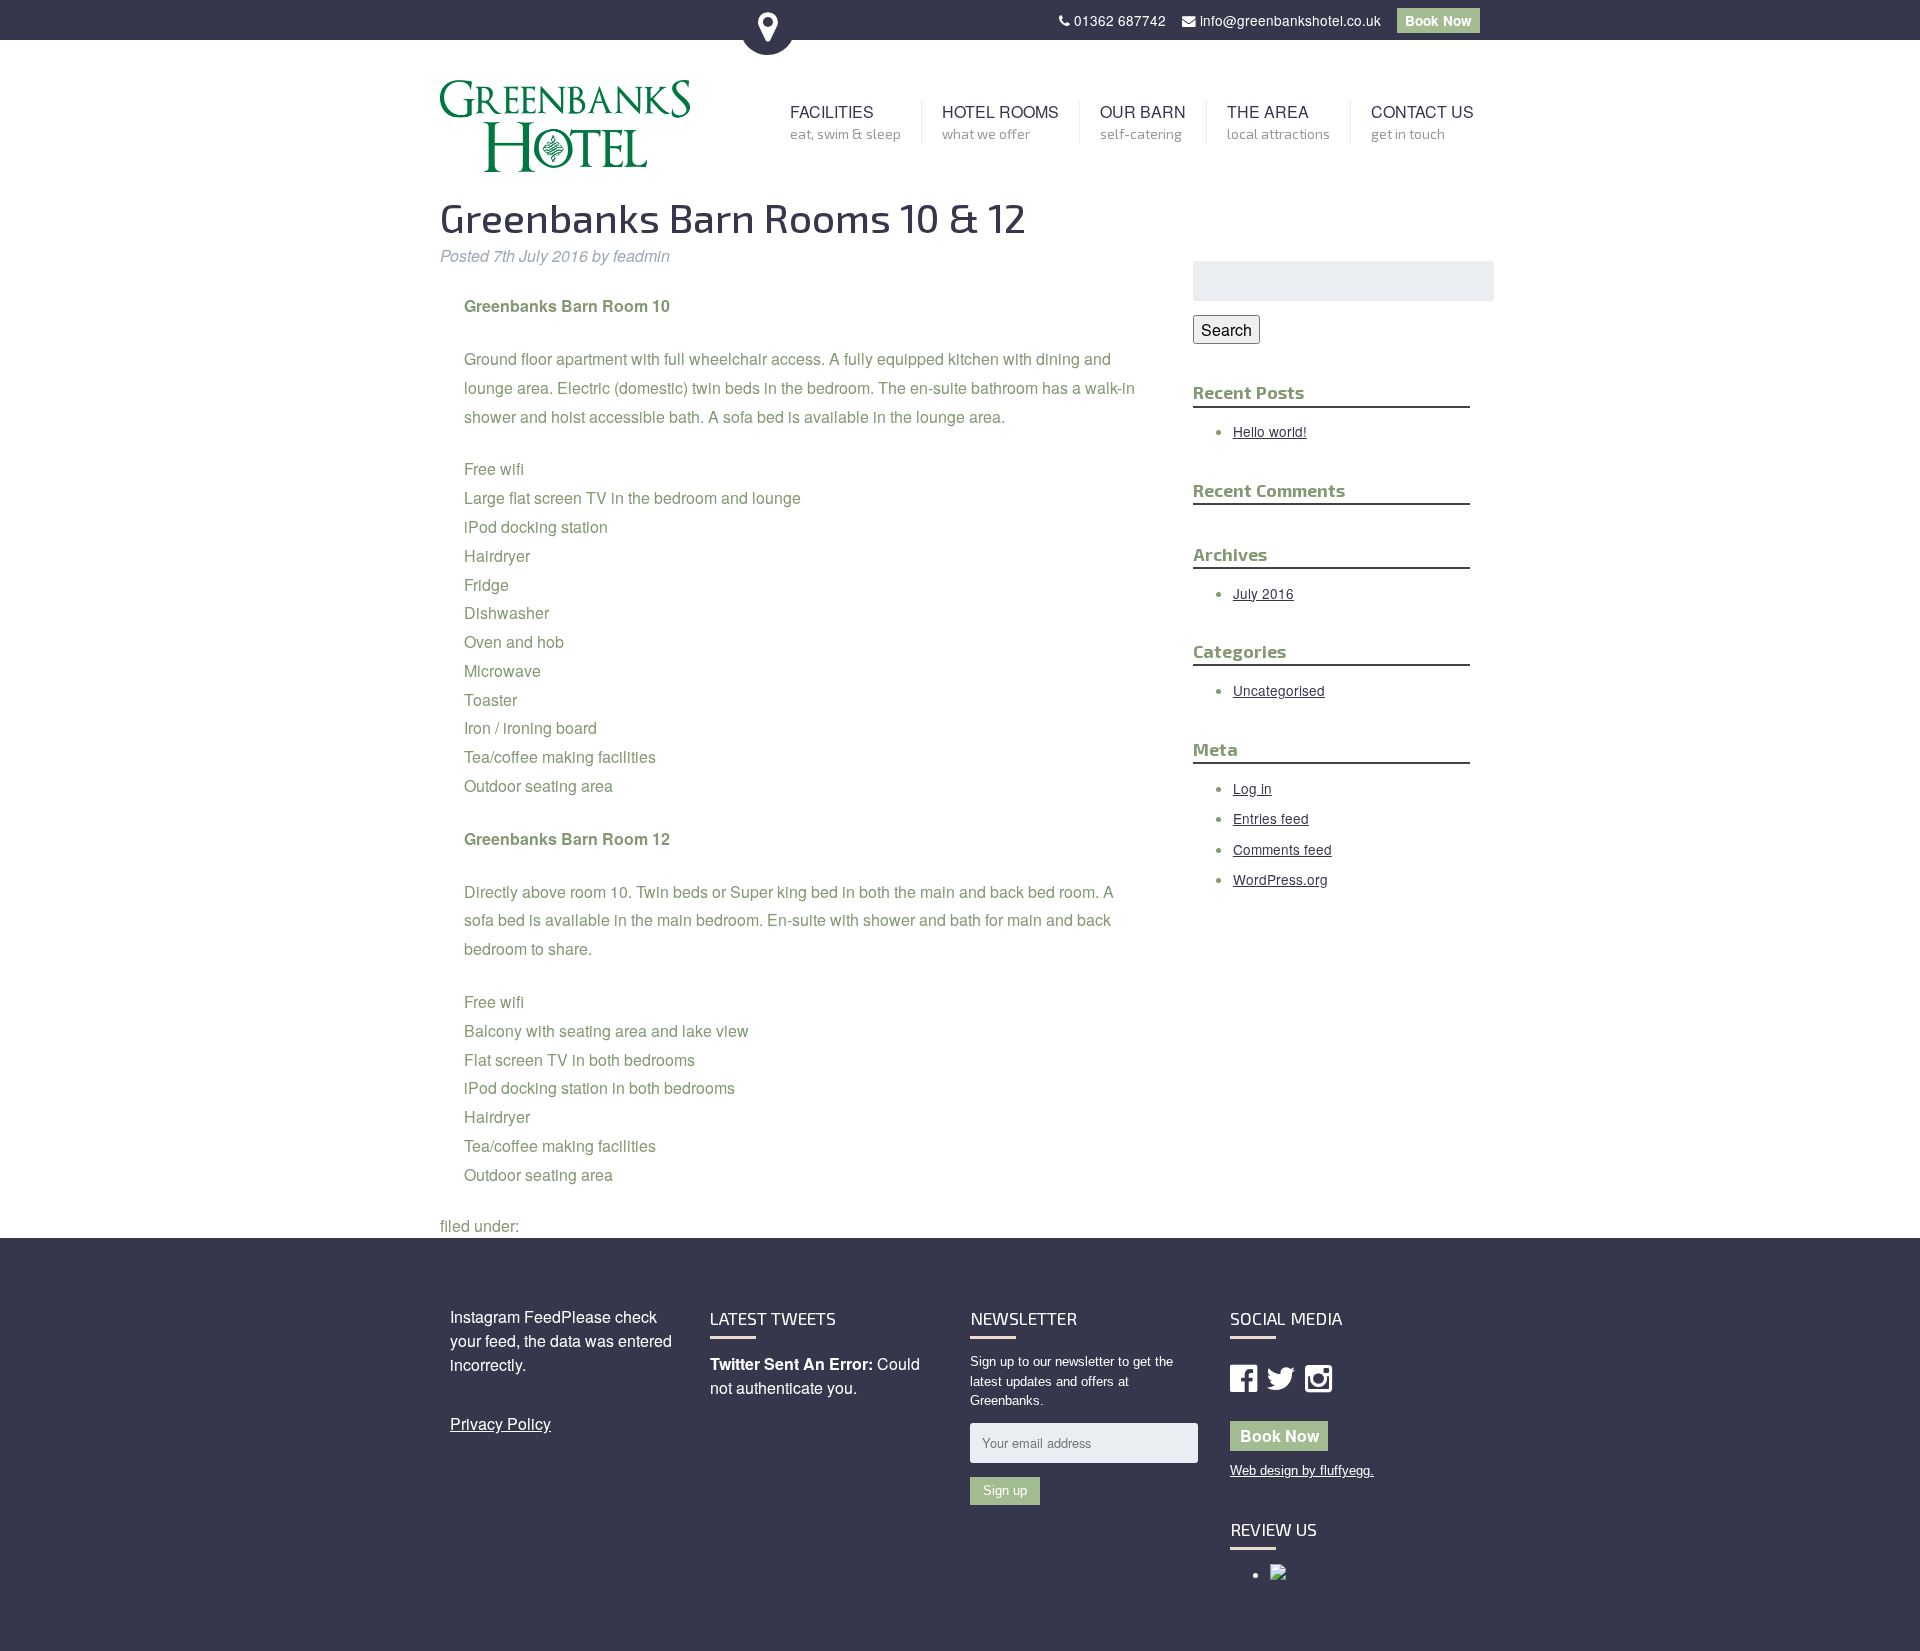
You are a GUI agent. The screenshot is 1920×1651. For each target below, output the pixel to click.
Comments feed (1282, 849)
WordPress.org (1280, 879)
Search (1226, 329)
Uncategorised (1279, 690)
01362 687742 (1120, 20)
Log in (1252, 788)
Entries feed (1271, 818)
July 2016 (1263, 593)
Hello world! (1270, 431)
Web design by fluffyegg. (1302, 1470)
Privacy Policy (500, 1423)
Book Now (1438, 20)
